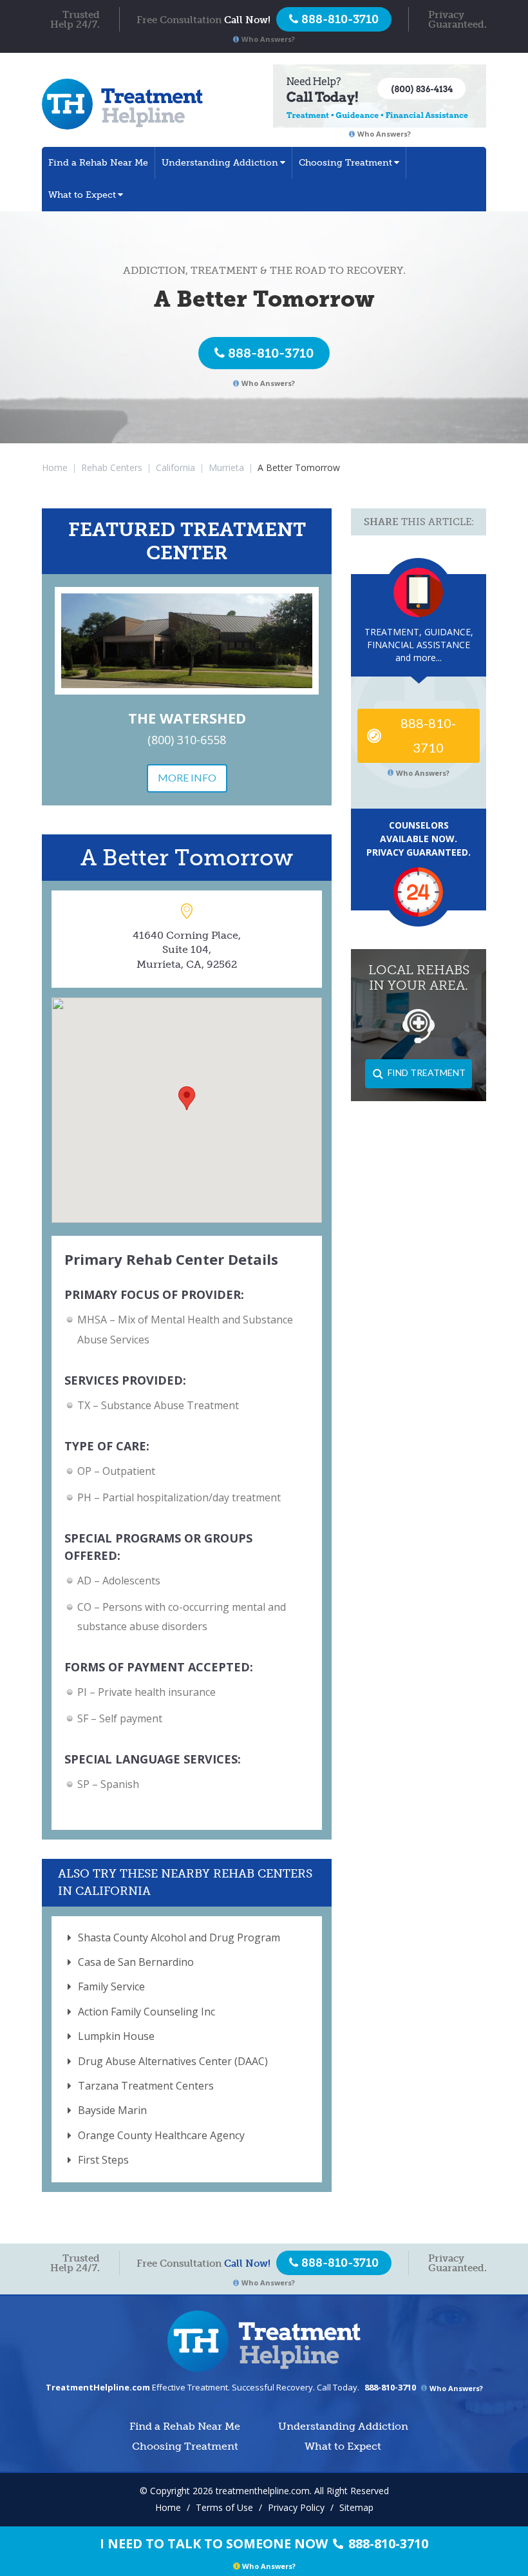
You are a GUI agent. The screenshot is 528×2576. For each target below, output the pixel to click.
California (175, 467)
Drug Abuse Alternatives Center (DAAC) (173, 2061)
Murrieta (226, 467)
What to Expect (82, 195)
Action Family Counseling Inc (146, 2012)
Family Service (111, 1986)
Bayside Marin (112, 2110)
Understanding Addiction (220, 163)
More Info (187, 777)
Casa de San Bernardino (136, 1962)
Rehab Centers (112, 467)
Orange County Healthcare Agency (161, 2135)
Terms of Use (224, 2507)
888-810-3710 (271, 353)
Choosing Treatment (345, 163)
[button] (187, 1098)
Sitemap (356, 2507)
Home (55, 467)
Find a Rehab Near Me (98, 163)
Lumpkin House (116, 2036)
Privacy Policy (296, 2507)
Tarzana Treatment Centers (146, 2086)
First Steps (103, 2160)
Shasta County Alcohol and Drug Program (179, 1937)
